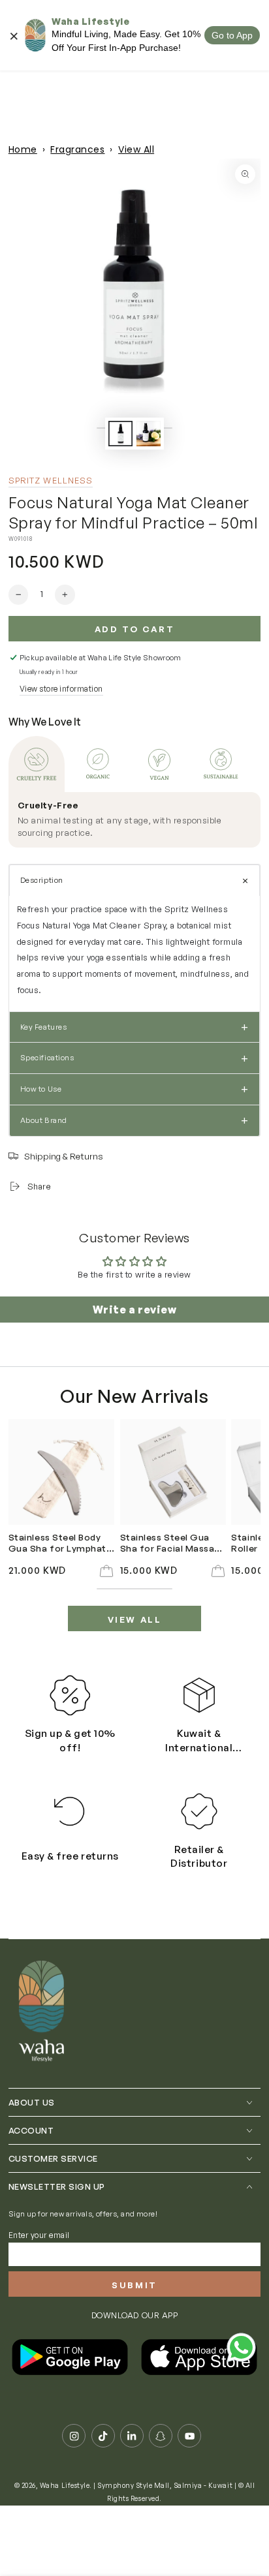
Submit (134, 2285)
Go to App (232, 35)
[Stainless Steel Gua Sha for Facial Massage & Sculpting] (173, 1472)
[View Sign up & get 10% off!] (70, 1695)
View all (135, 1619)
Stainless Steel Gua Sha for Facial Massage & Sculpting (173, 1543)
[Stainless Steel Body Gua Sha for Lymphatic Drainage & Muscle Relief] (61, 1472)
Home (23, 149)
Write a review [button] (134, 1310)
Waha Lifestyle (65, 2485)
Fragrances (77, 149)
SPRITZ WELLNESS (51, 480)
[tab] (37, 764)
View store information (61, 689)
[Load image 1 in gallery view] (120, 433)
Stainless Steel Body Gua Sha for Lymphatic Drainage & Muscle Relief (61, 1543)
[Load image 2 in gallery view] (149, 433)
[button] (135, 880)
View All (136, 149)
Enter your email (39, 2235)
